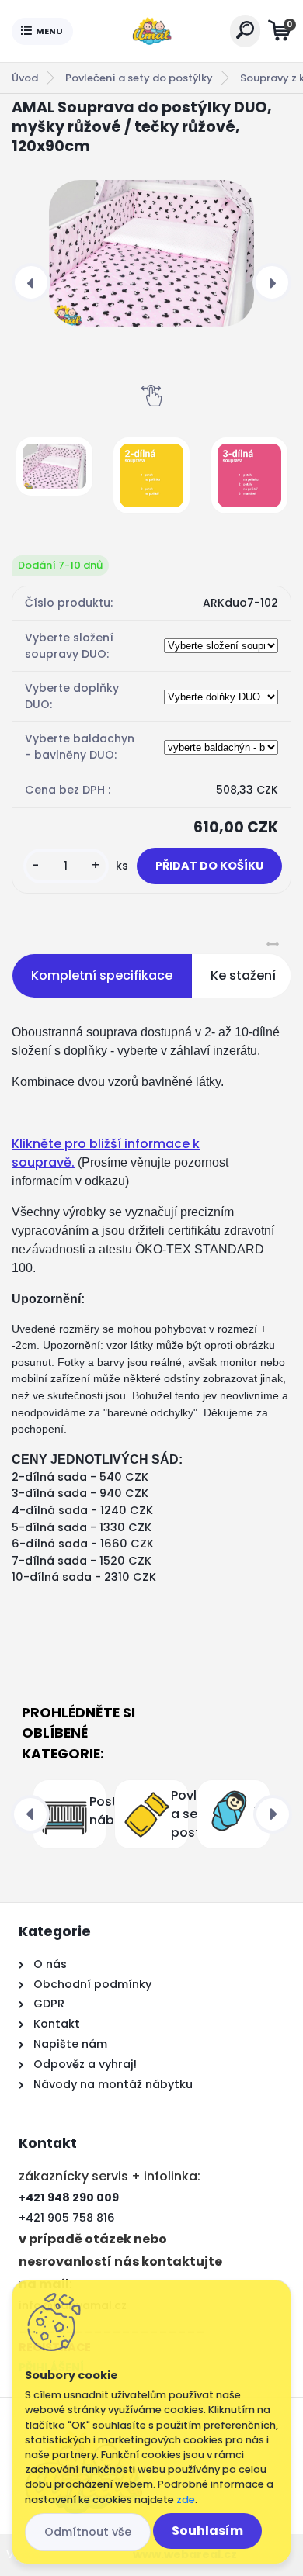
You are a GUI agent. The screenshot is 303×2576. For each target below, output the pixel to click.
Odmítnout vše (88, 2532)
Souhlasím (207, 2531)
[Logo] (151, 31)
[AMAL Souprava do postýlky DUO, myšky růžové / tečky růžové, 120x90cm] (151, 253)
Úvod (25, 78)
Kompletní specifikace (102, 975)
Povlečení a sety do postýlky (139, 78)
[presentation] (31, 282)
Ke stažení (243, 975)
